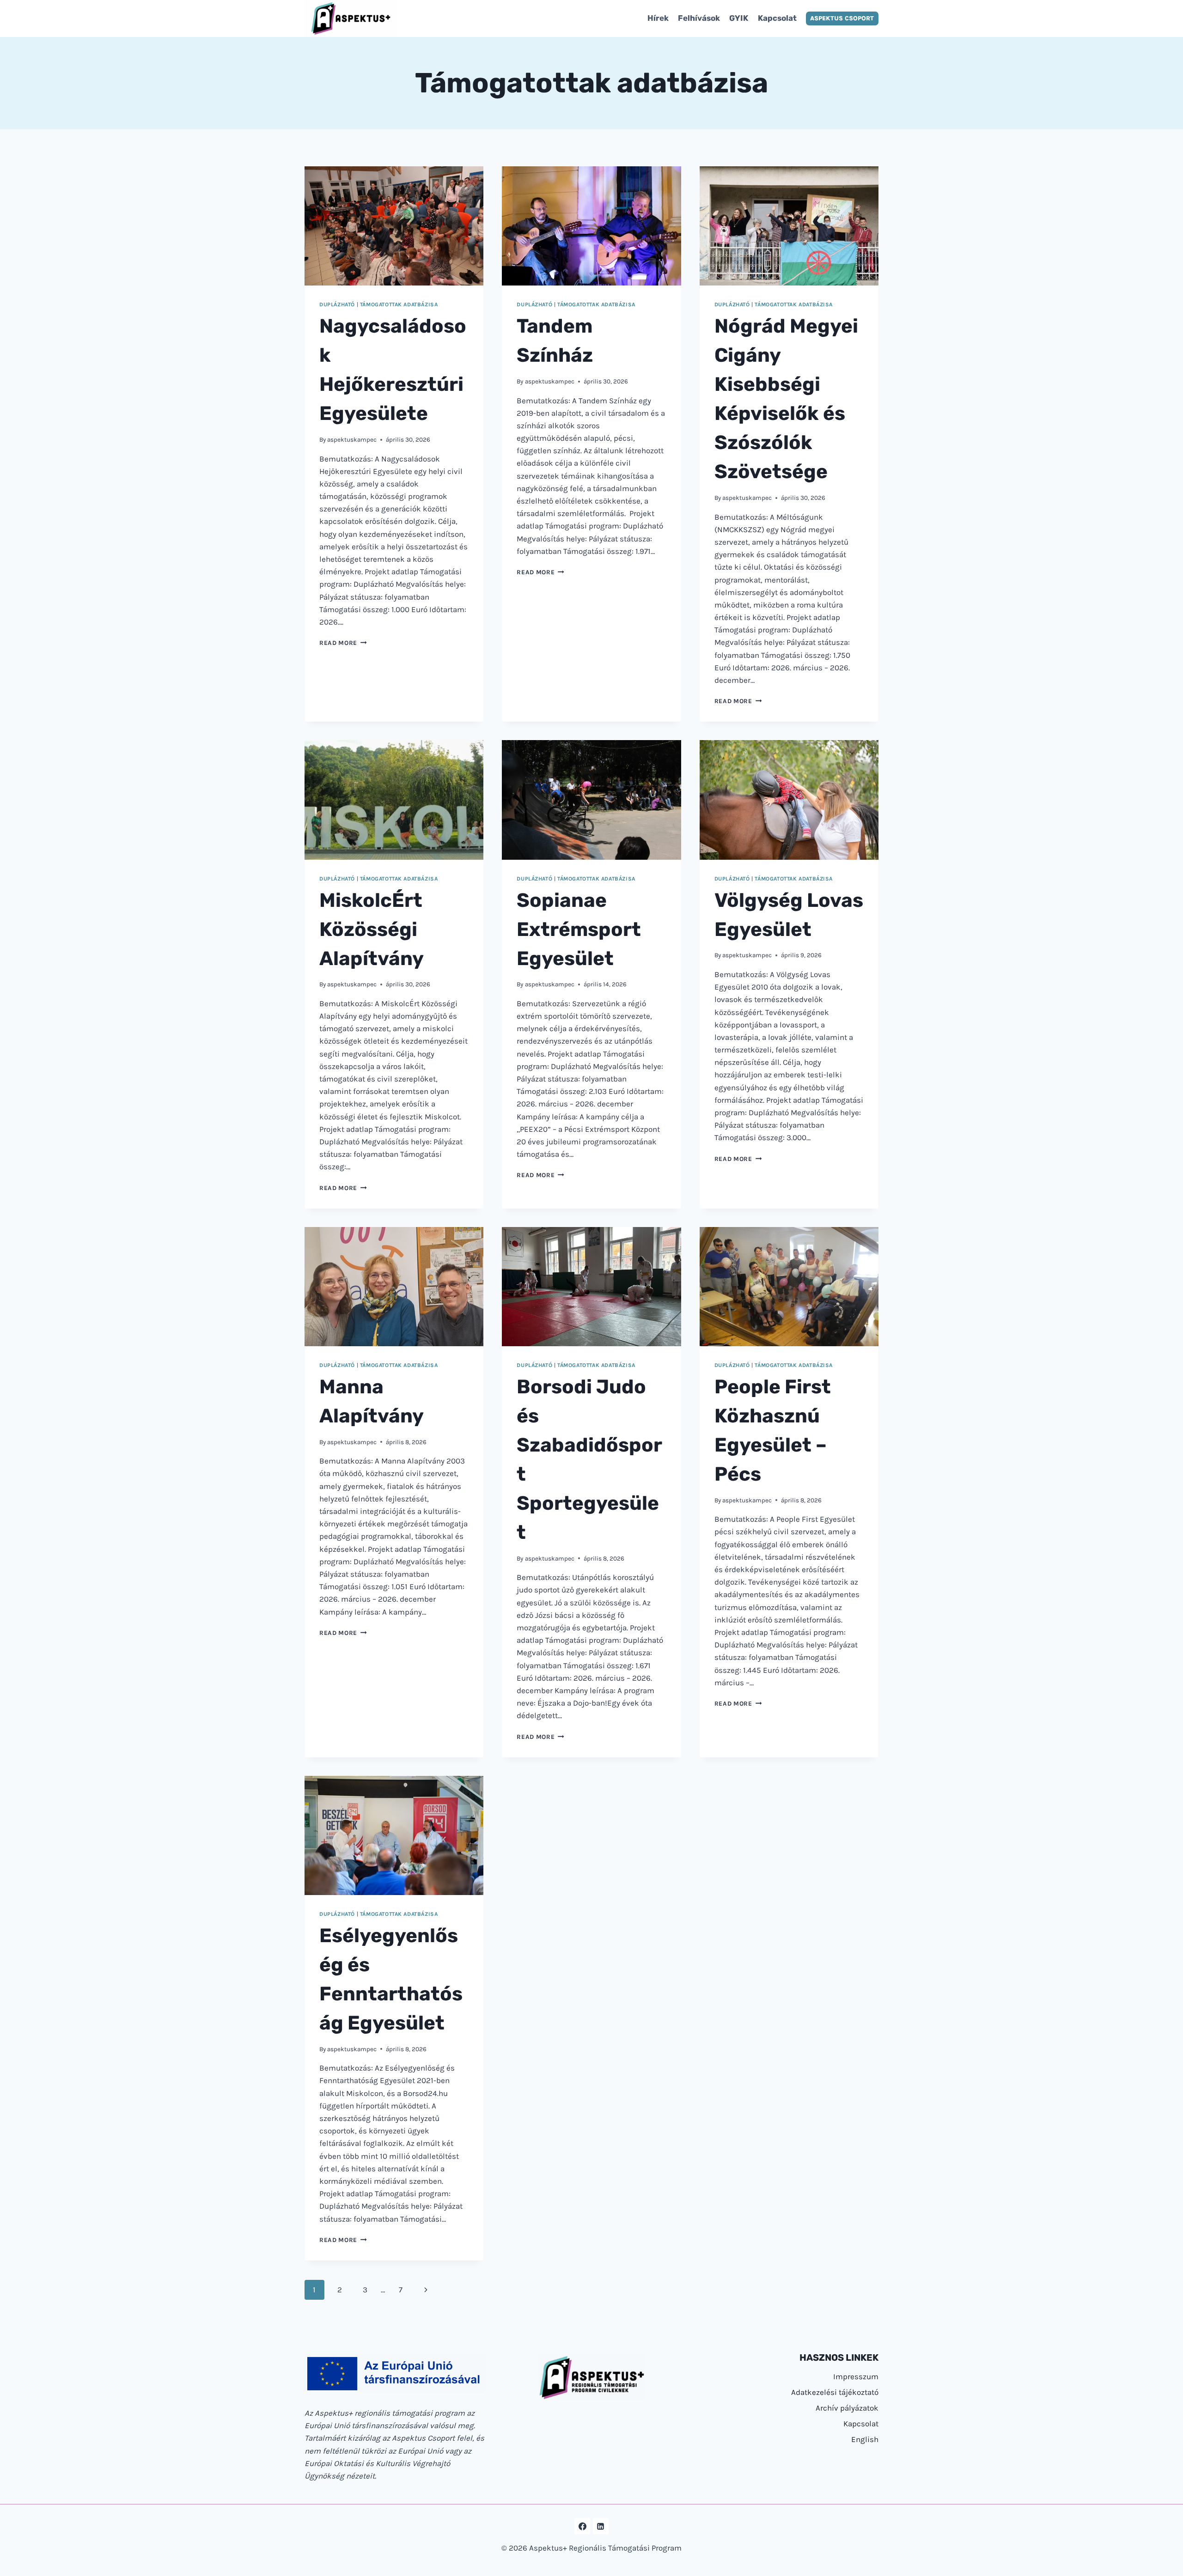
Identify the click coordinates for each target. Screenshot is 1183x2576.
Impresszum (856, 2376)
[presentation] (394, 226)
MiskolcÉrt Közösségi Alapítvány (372, 930)
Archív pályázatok (847, 2408)
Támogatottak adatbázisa (399, 304)
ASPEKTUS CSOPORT (842, 18)
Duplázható (337, 304)
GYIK (739, 18)
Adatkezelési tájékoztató (835, 2392)
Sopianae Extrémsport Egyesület (579, 930)
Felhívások (699, 18)
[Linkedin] (601, 2526)
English (865, 2439)
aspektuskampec (352, 440)
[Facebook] (582, 2526)
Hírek (658, 18)
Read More (343, 643)
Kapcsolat (777, 18)
